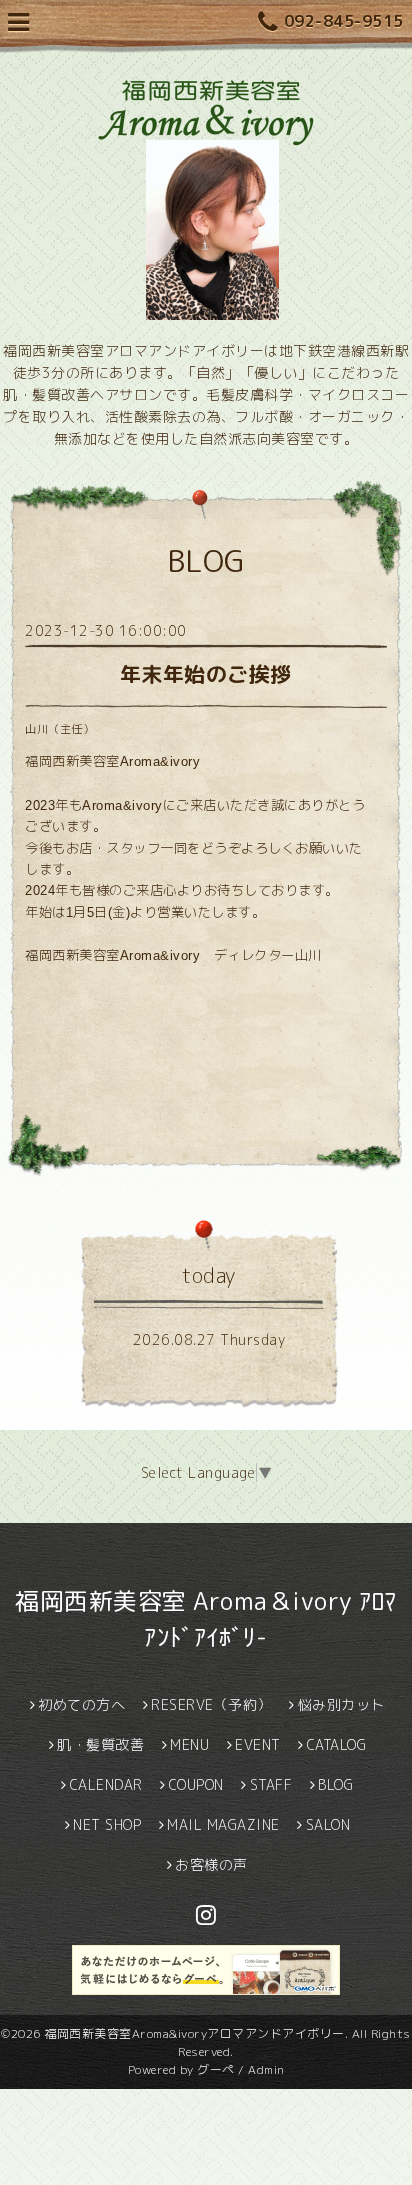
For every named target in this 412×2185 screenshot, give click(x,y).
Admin (266, 2069)
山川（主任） (59, 729)
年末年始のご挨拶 (206, 674)
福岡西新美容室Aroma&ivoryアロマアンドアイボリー (194, 2033)
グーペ (216, 2069)
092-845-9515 (344, 21)
